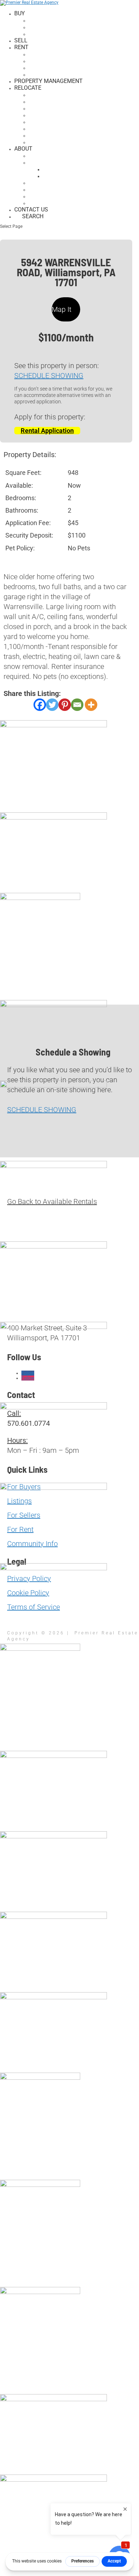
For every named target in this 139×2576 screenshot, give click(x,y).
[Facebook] (40, 705)
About (23, 149)
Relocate (28, 88)
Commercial (54, 74)
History (47, 189)
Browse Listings (60, 34)
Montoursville (58, 122)
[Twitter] (52, 705)
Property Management (48, 81)
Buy (20, 13)
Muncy (45, 128)
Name (17, 1862)
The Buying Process (65, 27)
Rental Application (47, 431)
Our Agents (53, 182)
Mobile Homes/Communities (77, 67)
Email (16, 1880)
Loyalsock (51, 108)
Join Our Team (56, 162)
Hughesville (54, 95)
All (41, 54)
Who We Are (53, 155)
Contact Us (31, 210)
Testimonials (56, 196)
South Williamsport (66, 135)
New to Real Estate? (80, 176)
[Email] (77, 705)
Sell (21, 40)
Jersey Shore (56, 101)
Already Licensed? (77, 169)
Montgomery (55, 115)
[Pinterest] (65, 705)
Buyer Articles (58, 20)
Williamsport (56, 142)
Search (33, 216)
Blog (43, 203)
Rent (21, 47)
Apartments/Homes (65, 61)
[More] (91, 705)
